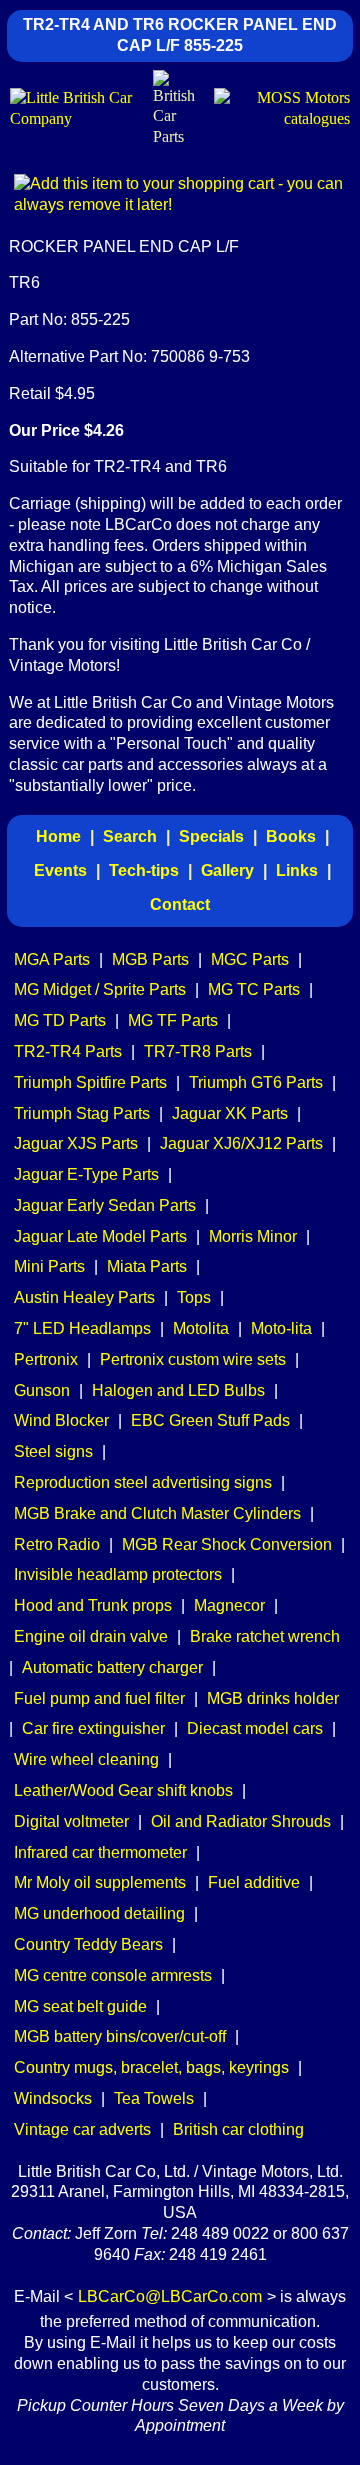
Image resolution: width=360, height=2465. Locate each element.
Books (291, 836)
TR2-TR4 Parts (68, 1051)
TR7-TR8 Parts (198, 1051)
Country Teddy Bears (88, 1944)
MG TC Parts (254, 989)
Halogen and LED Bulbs (178, 1390)
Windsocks (53, 2098)
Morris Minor (253, 1236)
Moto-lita (281, 1328)
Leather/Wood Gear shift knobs (123, 1790)
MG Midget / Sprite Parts (100, 989)
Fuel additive (254, 1882)
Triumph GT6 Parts (256, 1082)
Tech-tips (144, 870)
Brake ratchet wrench (265, 1636)
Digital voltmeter (71, 1821)
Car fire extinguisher (93, 1728)
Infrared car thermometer (100, 1852)
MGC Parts (250, 959)
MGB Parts (150, 959)
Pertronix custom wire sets (193, 1359)
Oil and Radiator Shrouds (241, 1821)
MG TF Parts (173, 1020)
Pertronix (46, 1359)
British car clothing (238, 2129)
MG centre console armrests (113, 1975)
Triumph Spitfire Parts (90, 1082)
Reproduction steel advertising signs (143, 1482)
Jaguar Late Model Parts (100, 1236)
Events (60, 870)
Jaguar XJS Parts (76, 1143)
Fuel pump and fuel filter (99, 1698)
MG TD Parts (60, 1020)
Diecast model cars (255, 1728)
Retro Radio (57, 1544)
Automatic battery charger (112, 1667)
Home (58, 836)
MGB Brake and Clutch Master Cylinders (157, 1513)
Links (297, 870)
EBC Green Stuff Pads (210, 1420)
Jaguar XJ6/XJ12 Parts (241, 1143)
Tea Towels (154, 2098)
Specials (211, 836)
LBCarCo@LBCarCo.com (170, 2296)
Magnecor (229, 1605)
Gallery (227, 870)
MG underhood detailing (99, 1913)
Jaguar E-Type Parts (86, 1174)
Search (130, 836)
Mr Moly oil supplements (100, 1882)
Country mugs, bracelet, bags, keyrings (151, 2067)
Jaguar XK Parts (230, 1113)
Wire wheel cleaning (86, 1759)
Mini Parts (49, 1266)
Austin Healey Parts (84, 1297)
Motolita (201, 1328)
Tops (194, 1297)
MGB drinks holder (273, 1698)
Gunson (42, 1390)
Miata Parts (147, 1266)
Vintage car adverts (82, 2129)
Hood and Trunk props (93, 1605)
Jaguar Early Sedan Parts (105, 1205)
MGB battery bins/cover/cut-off (120, 2036)
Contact (180, 904)
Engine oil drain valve (91, 1636)
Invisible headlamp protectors (118, 1574)
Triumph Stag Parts (82, 1113)
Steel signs (53, 1451)
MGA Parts (52, 959)
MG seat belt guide (80, 2006)
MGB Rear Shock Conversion (227, 1544)
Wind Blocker (61, 1420)
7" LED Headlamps (82, 1328)
